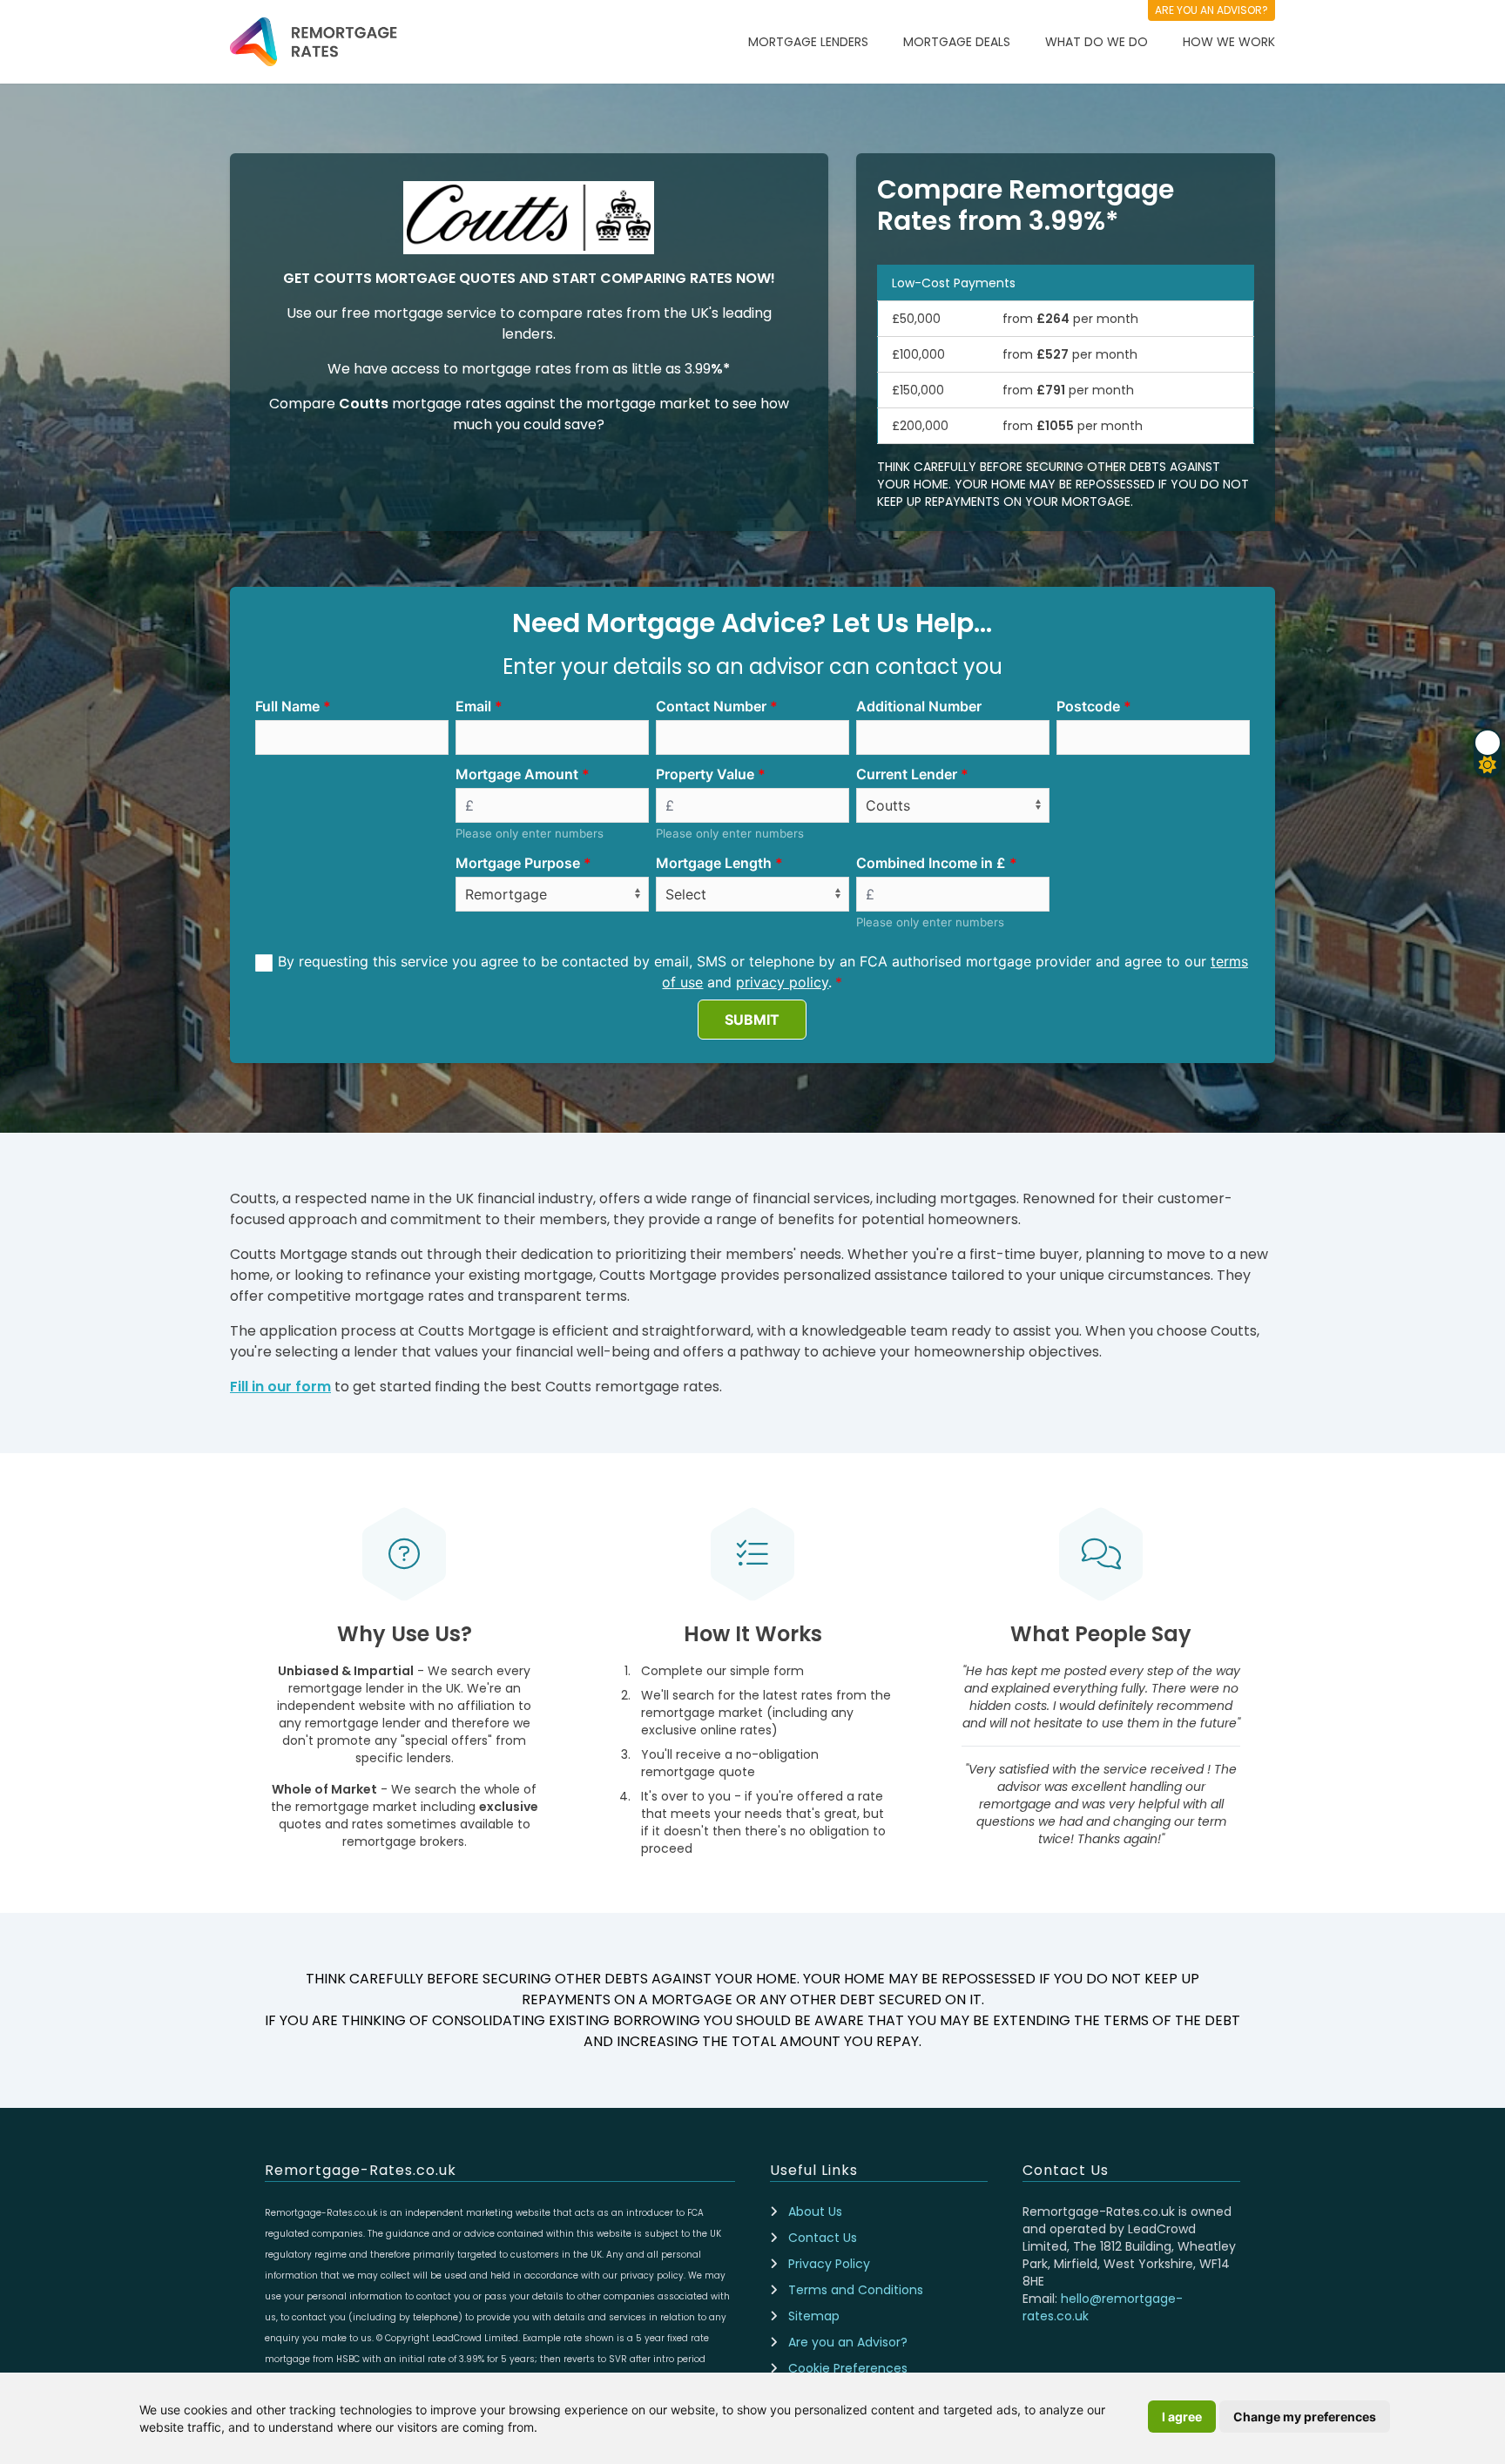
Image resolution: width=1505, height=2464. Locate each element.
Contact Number (711, 706)
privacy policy (782, 982)
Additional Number (919, 706)
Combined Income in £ (931, 863)
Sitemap (814, 2316)
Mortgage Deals (957, 42)
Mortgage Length (714, 863)
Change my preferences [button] (1305, 2417)
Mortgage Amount (517, 774)
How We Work (1229, 42)
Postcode (1088, 706)
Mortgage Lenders (808, 42)
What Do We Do (1097, 42)
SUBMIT (752, 1020)
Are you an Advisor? (848, 2342)
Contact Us (823, 2238)
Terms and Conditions (856, 2290)
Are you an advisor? (1211, 10)
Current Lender (907, 774)
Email (473, 706)
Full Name (287, 706)
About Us (815, 2212)
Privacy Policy (829, 2264)
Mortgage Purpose (518, 863)
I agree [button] (1182, 2417)
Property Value (705, 774)
